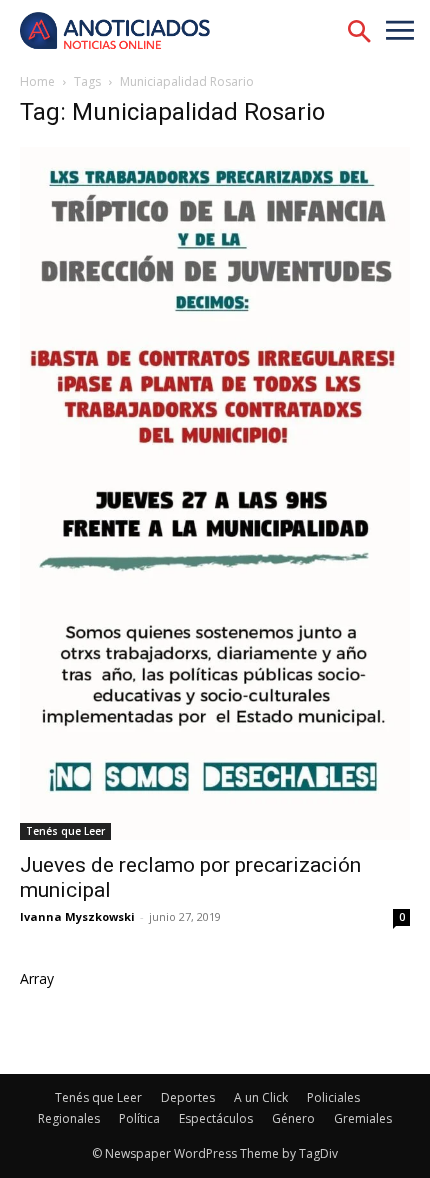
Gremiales (363, 1118)
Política (139, 1118)
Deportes (188, 1097)
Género (293, 1118)
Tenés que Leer (65, 831)
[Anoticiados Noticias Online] (125, 32)
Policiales (333, 1097)
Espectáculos (216, 1118)
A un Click (261, 1097)
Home (37, 81)
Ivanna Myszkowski (77, 916)
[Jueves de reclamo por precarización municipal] (215, 493)
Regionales (69, 1118)
